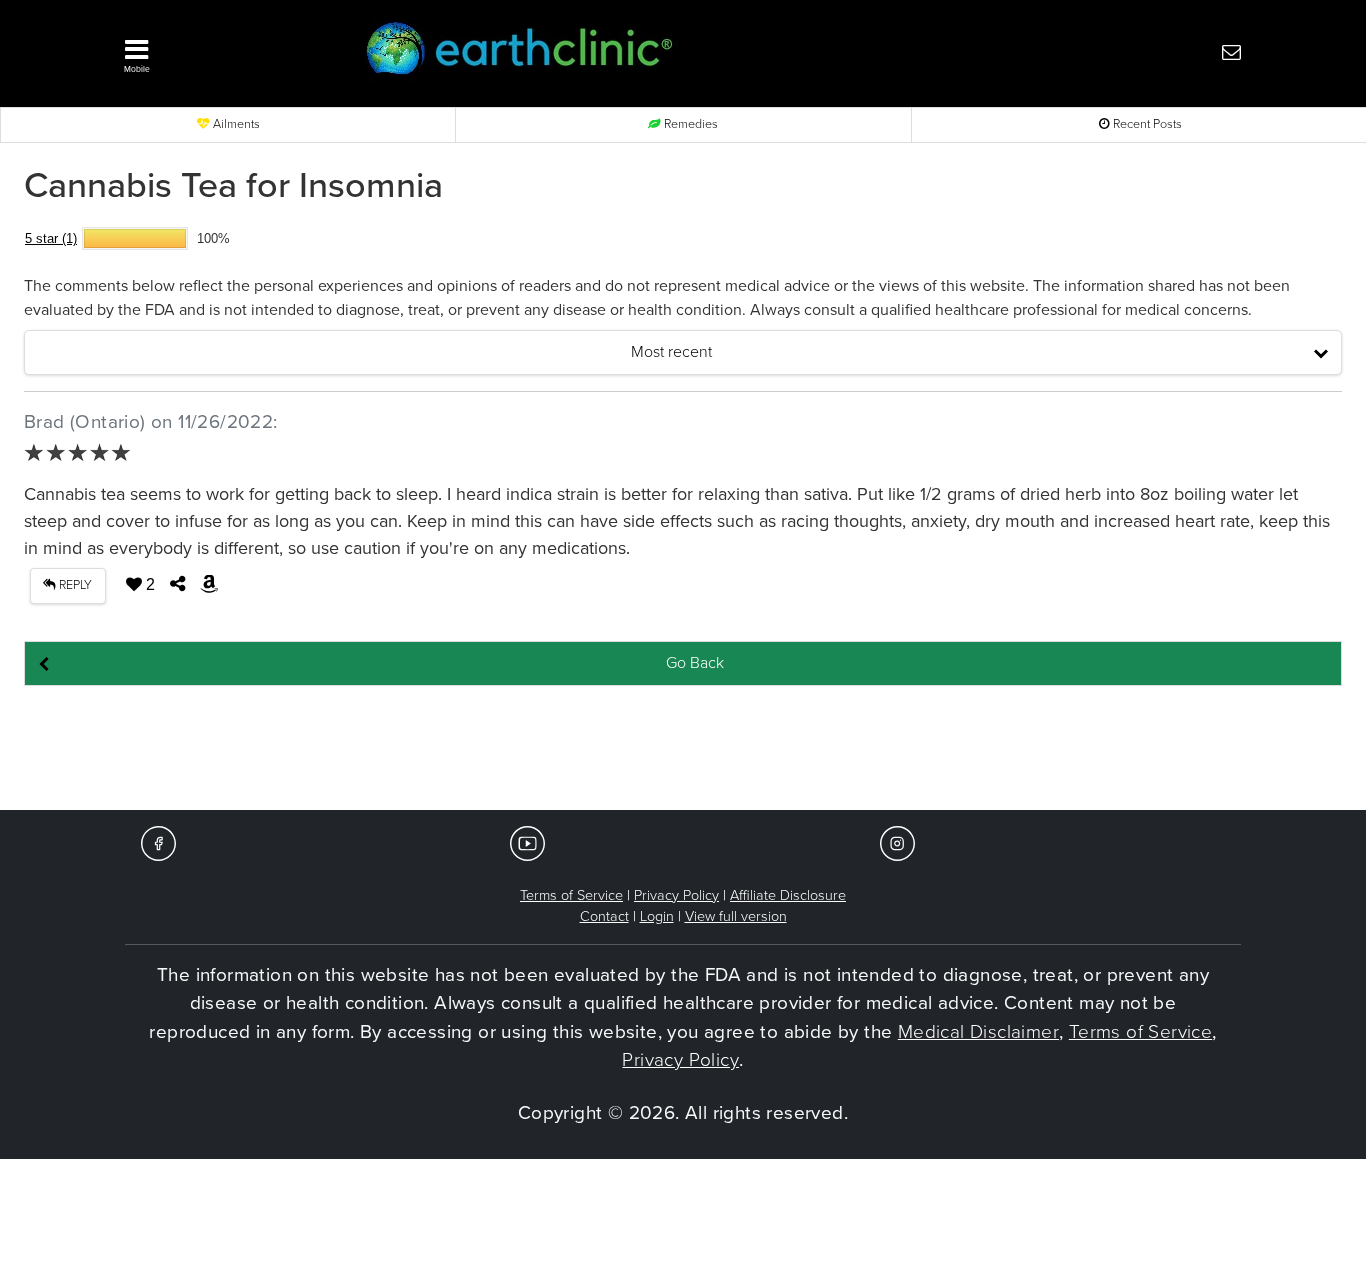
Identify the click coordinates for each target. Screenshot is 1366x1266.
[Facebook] (158, 842)
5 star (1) (51, 238)
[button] (218, 51)
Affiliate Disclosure (788, 895)
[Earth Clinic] (637, 51)
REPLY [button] (74, 585)
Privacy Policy (676, 895)
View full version (736, 916)
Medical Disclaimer (978, 1032)
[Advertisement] (683, 749)
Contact (604, 916)
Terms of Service (571, 895)
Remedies (689, 124)
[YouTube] (527, 842)
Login (657, 916)
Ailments (235, 124)
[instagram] (897, 842)
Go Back (695, 663)
